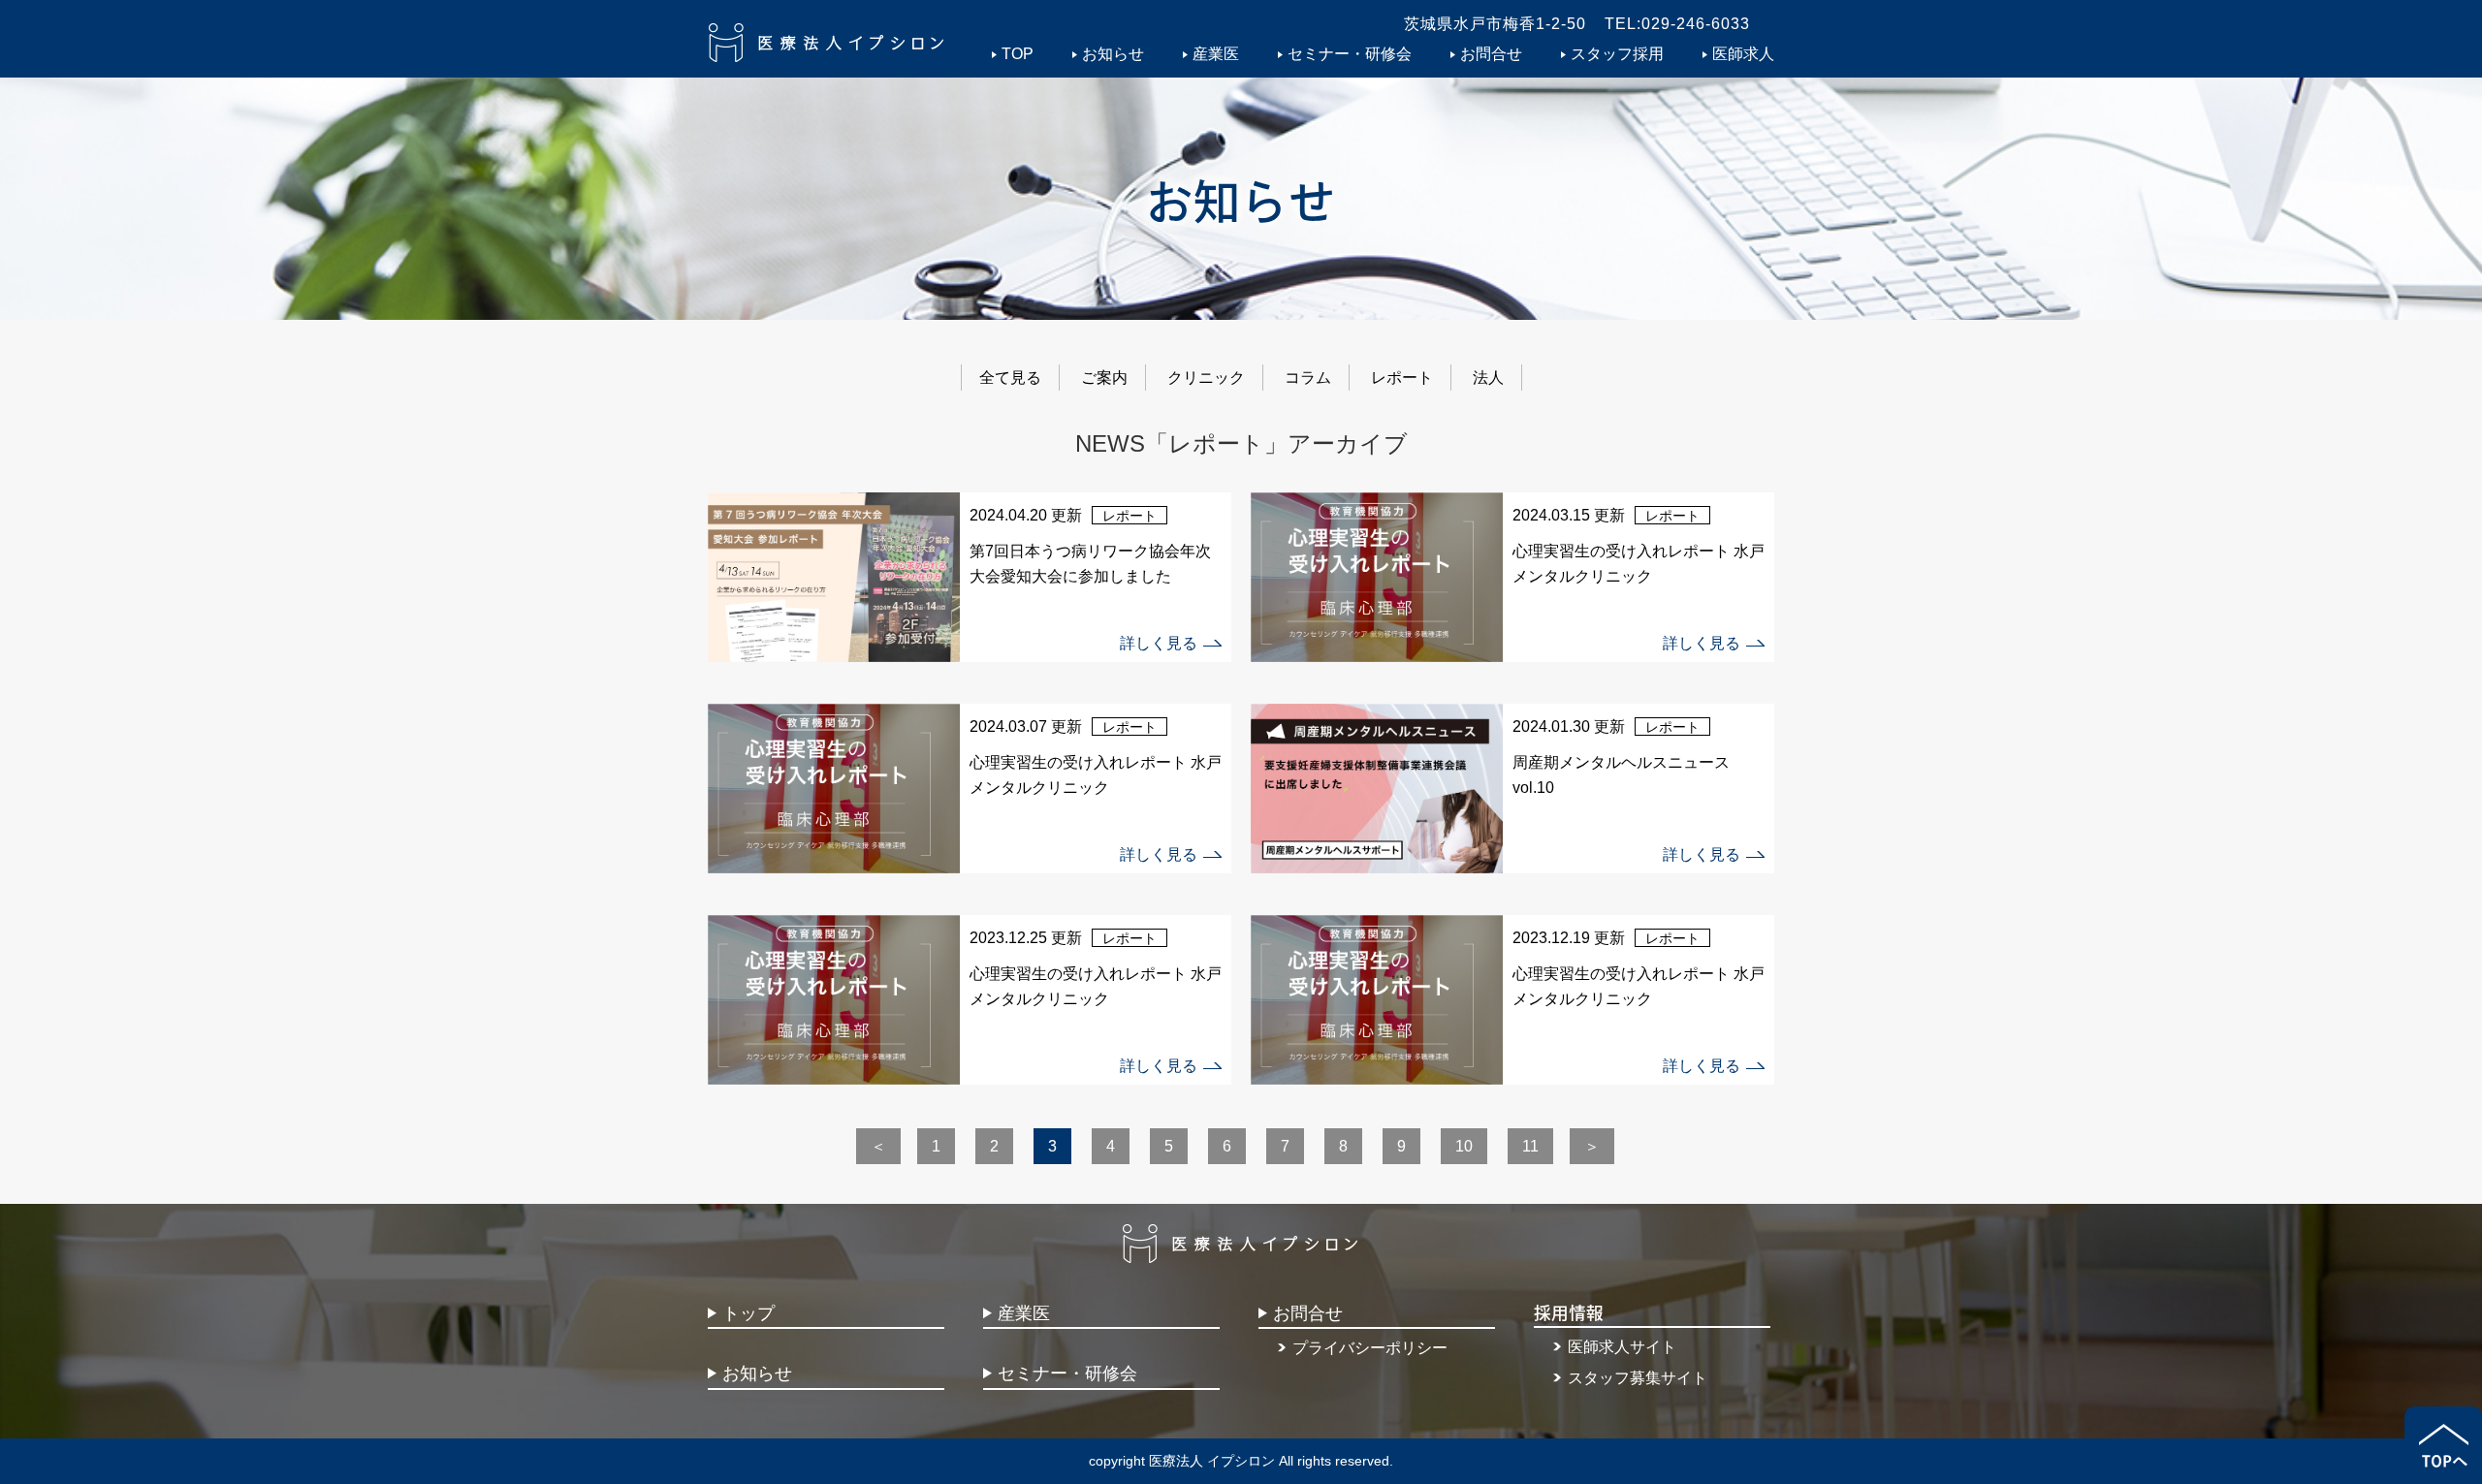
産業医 (1216, 54)
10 (1464, 1146)
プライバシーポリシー (1370, 1348)
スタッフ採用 (1617, 54)
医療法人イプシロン (827, 43)
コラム (1308, 378)
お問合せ (1491, 54)
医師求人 (1743, 54)
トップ (748, 1313)
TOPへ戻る (2443, 1445)
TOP (1018, 54)
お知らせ (1113, 54)
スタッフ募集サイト (1638, 1378)
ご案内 (1104, 378)
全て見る (1010, 378)
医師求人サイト (1622, 1347)
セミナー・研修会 (1350, 54)
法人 (1488, 378)
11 (1530, 1146)
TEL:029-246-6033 (1677, 24)
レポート (1402, 378)
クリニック (1206, 378)
